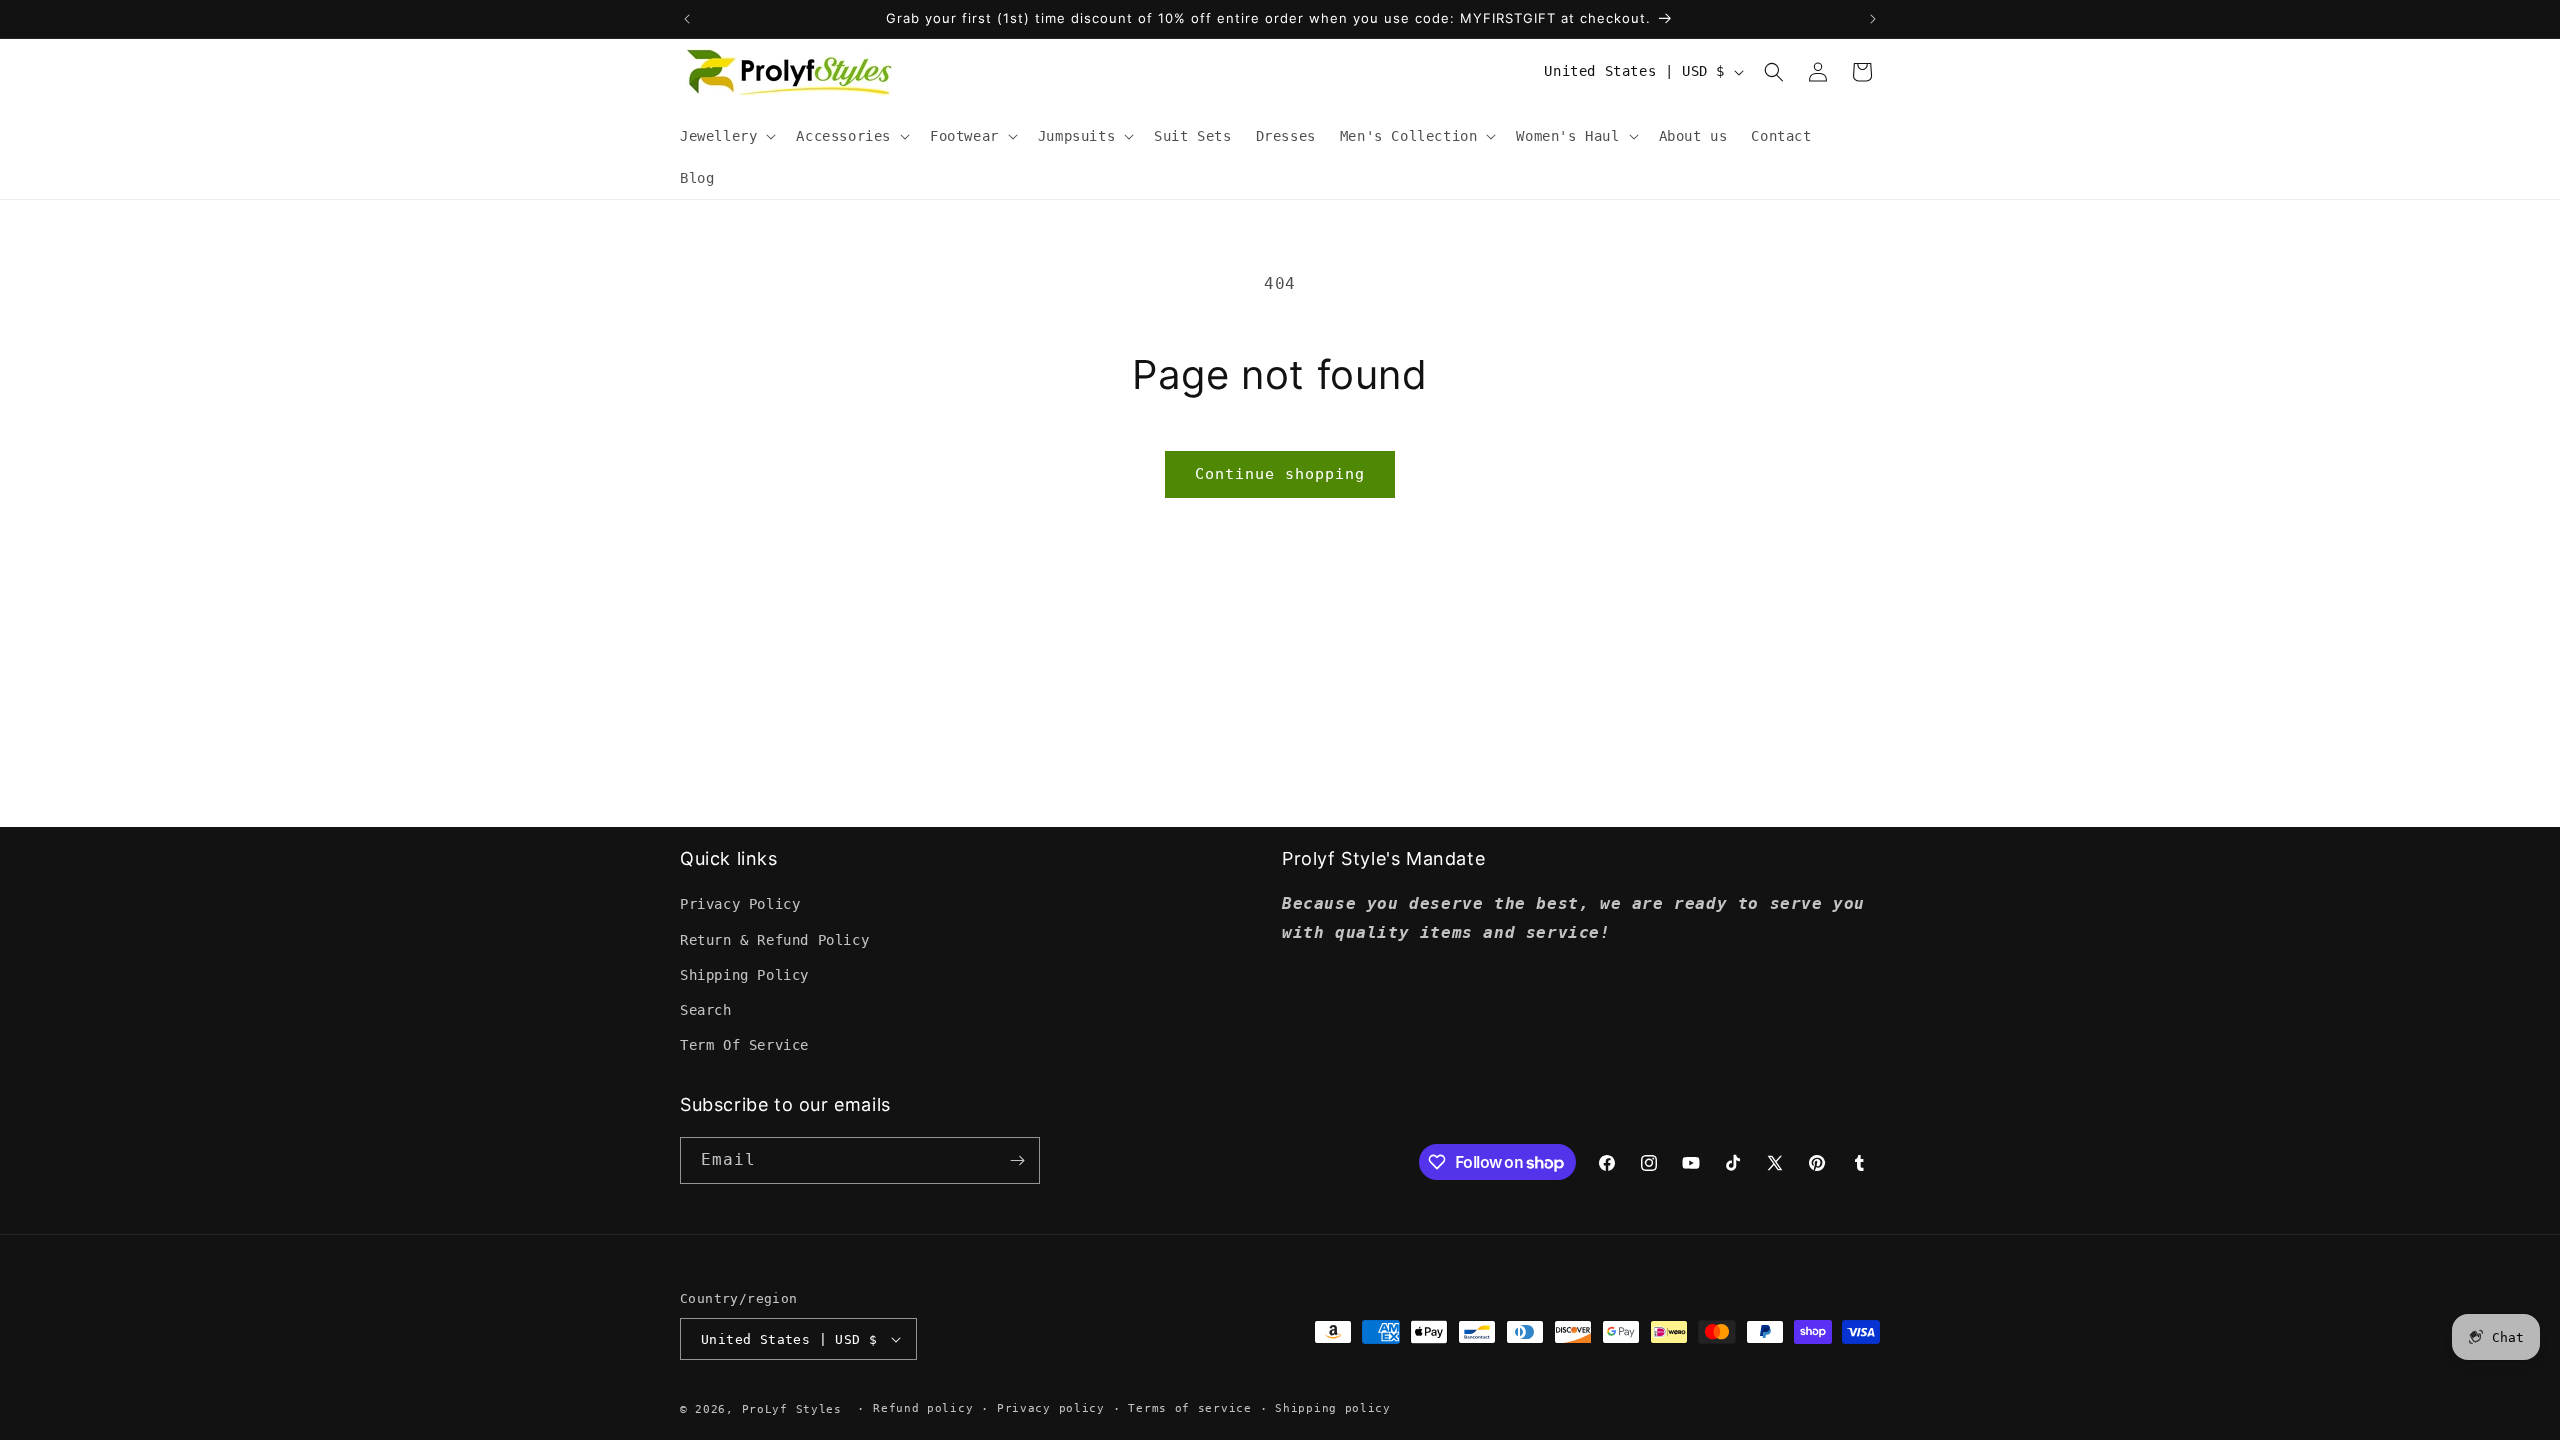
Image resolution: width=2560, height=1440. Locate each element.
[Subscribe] (1017, 1160)
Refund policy (923, 1408)
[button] (726, 136)
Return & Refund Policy (774, 940)
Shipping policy (1333, 1408)
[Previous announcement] (687, 19)
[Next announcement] (1873, 19)
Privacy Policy (740, 904)
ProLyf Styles (792, 1409)
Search (706, 1010)
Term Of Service (744, 1045)
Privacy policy (1051, 1408)
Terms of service (1189, 1408)
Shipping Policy (744, 975)
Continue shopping (1280, 474)
